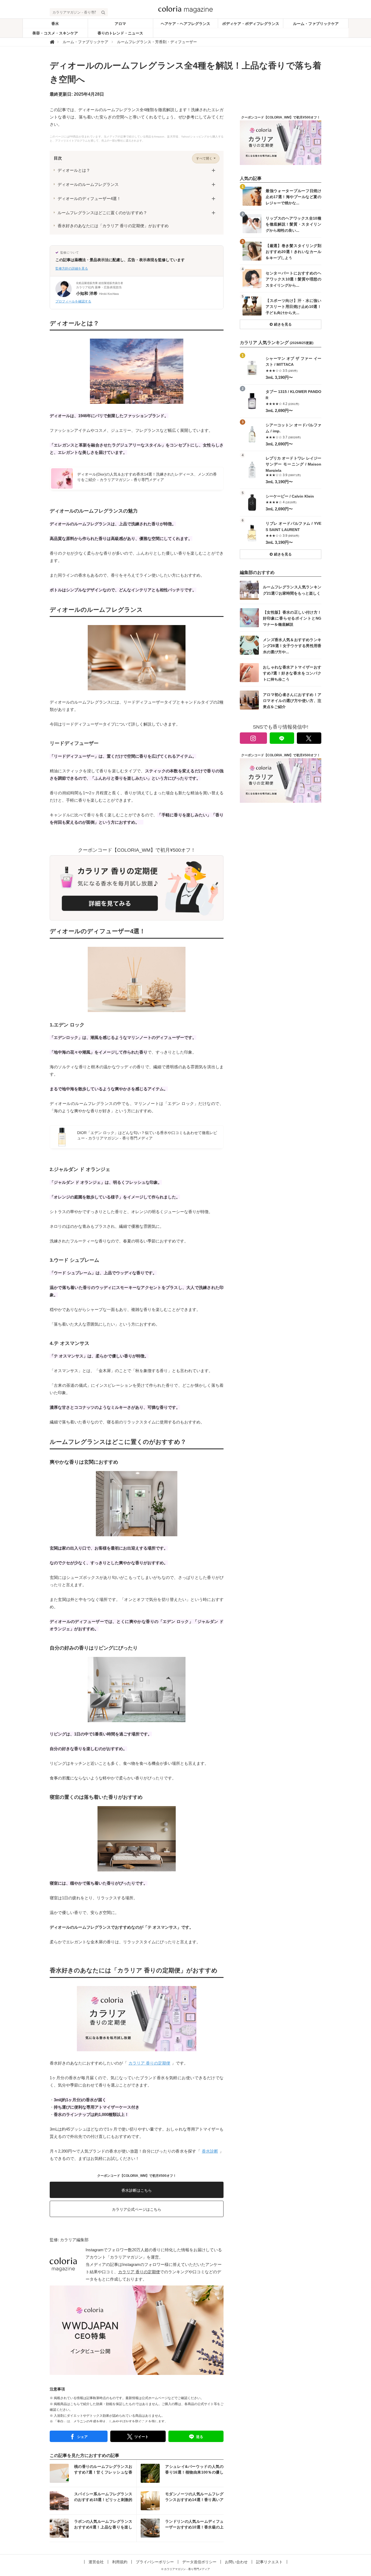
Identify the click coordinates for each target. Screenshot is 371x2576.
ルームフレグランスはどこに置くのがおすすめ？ (102, 213)
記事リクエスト (269, 2562)
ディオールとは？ (74, 170)
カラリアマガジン (126, 2257)
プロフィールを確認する (73, 301)
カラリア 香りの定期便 (149, 2063)
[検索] (103, 12)
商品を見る (281, 368)
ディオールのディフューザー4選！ (89, 199)
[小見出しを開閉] (213, 170)
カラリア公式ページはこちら (137, 2209)
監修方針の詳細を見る (72, 268)
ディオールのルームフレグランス (88, 184)
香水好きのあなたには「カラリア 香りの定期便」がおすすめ (113, 226)
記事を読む (93, 2473)
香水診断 (210, 2151)
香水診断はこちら (137, 2190)
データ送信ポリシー (199, 2562)
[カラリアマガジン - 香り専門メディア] (185, 9)
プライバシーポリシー (155, 2562)
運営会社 (96, 2562)
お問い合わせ (236, 2562)
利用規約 (120, 2562)
